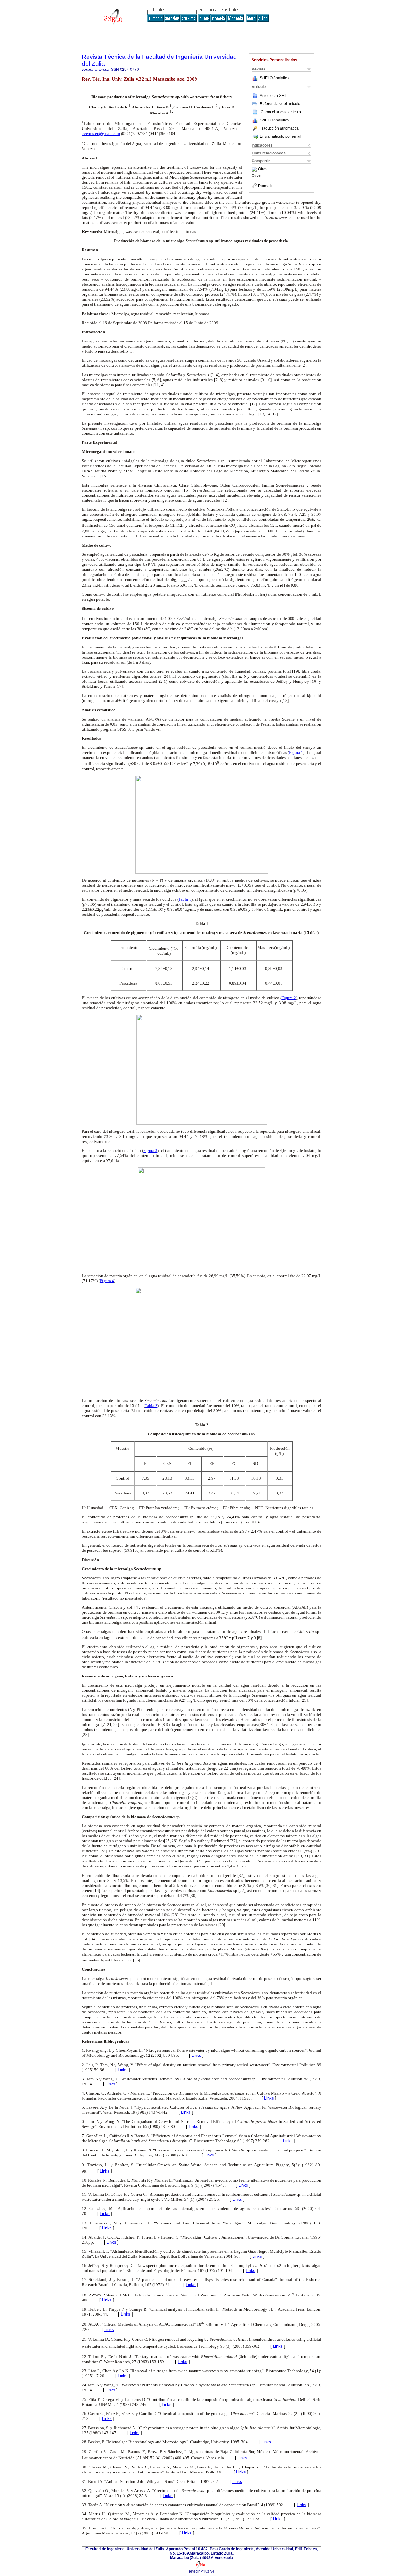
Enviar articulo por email (281, 136)
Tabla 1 (185, 899)
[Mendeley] (255, 169)
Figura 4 (107, 1281)
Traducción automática (279, 128)
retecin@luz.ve (202, 2571)
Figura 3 (150, 1151)
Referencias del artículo (280, 104)
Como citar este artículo (281, 112)
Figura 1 (296, 752)
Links (196, 2055)
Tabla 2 (151, 1406)
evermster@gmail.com (101, 134)
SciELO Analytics (274, 78)
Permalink (267, 186)
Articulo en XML (273, 96)
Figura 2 (289, 998)
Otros (263, 169)
